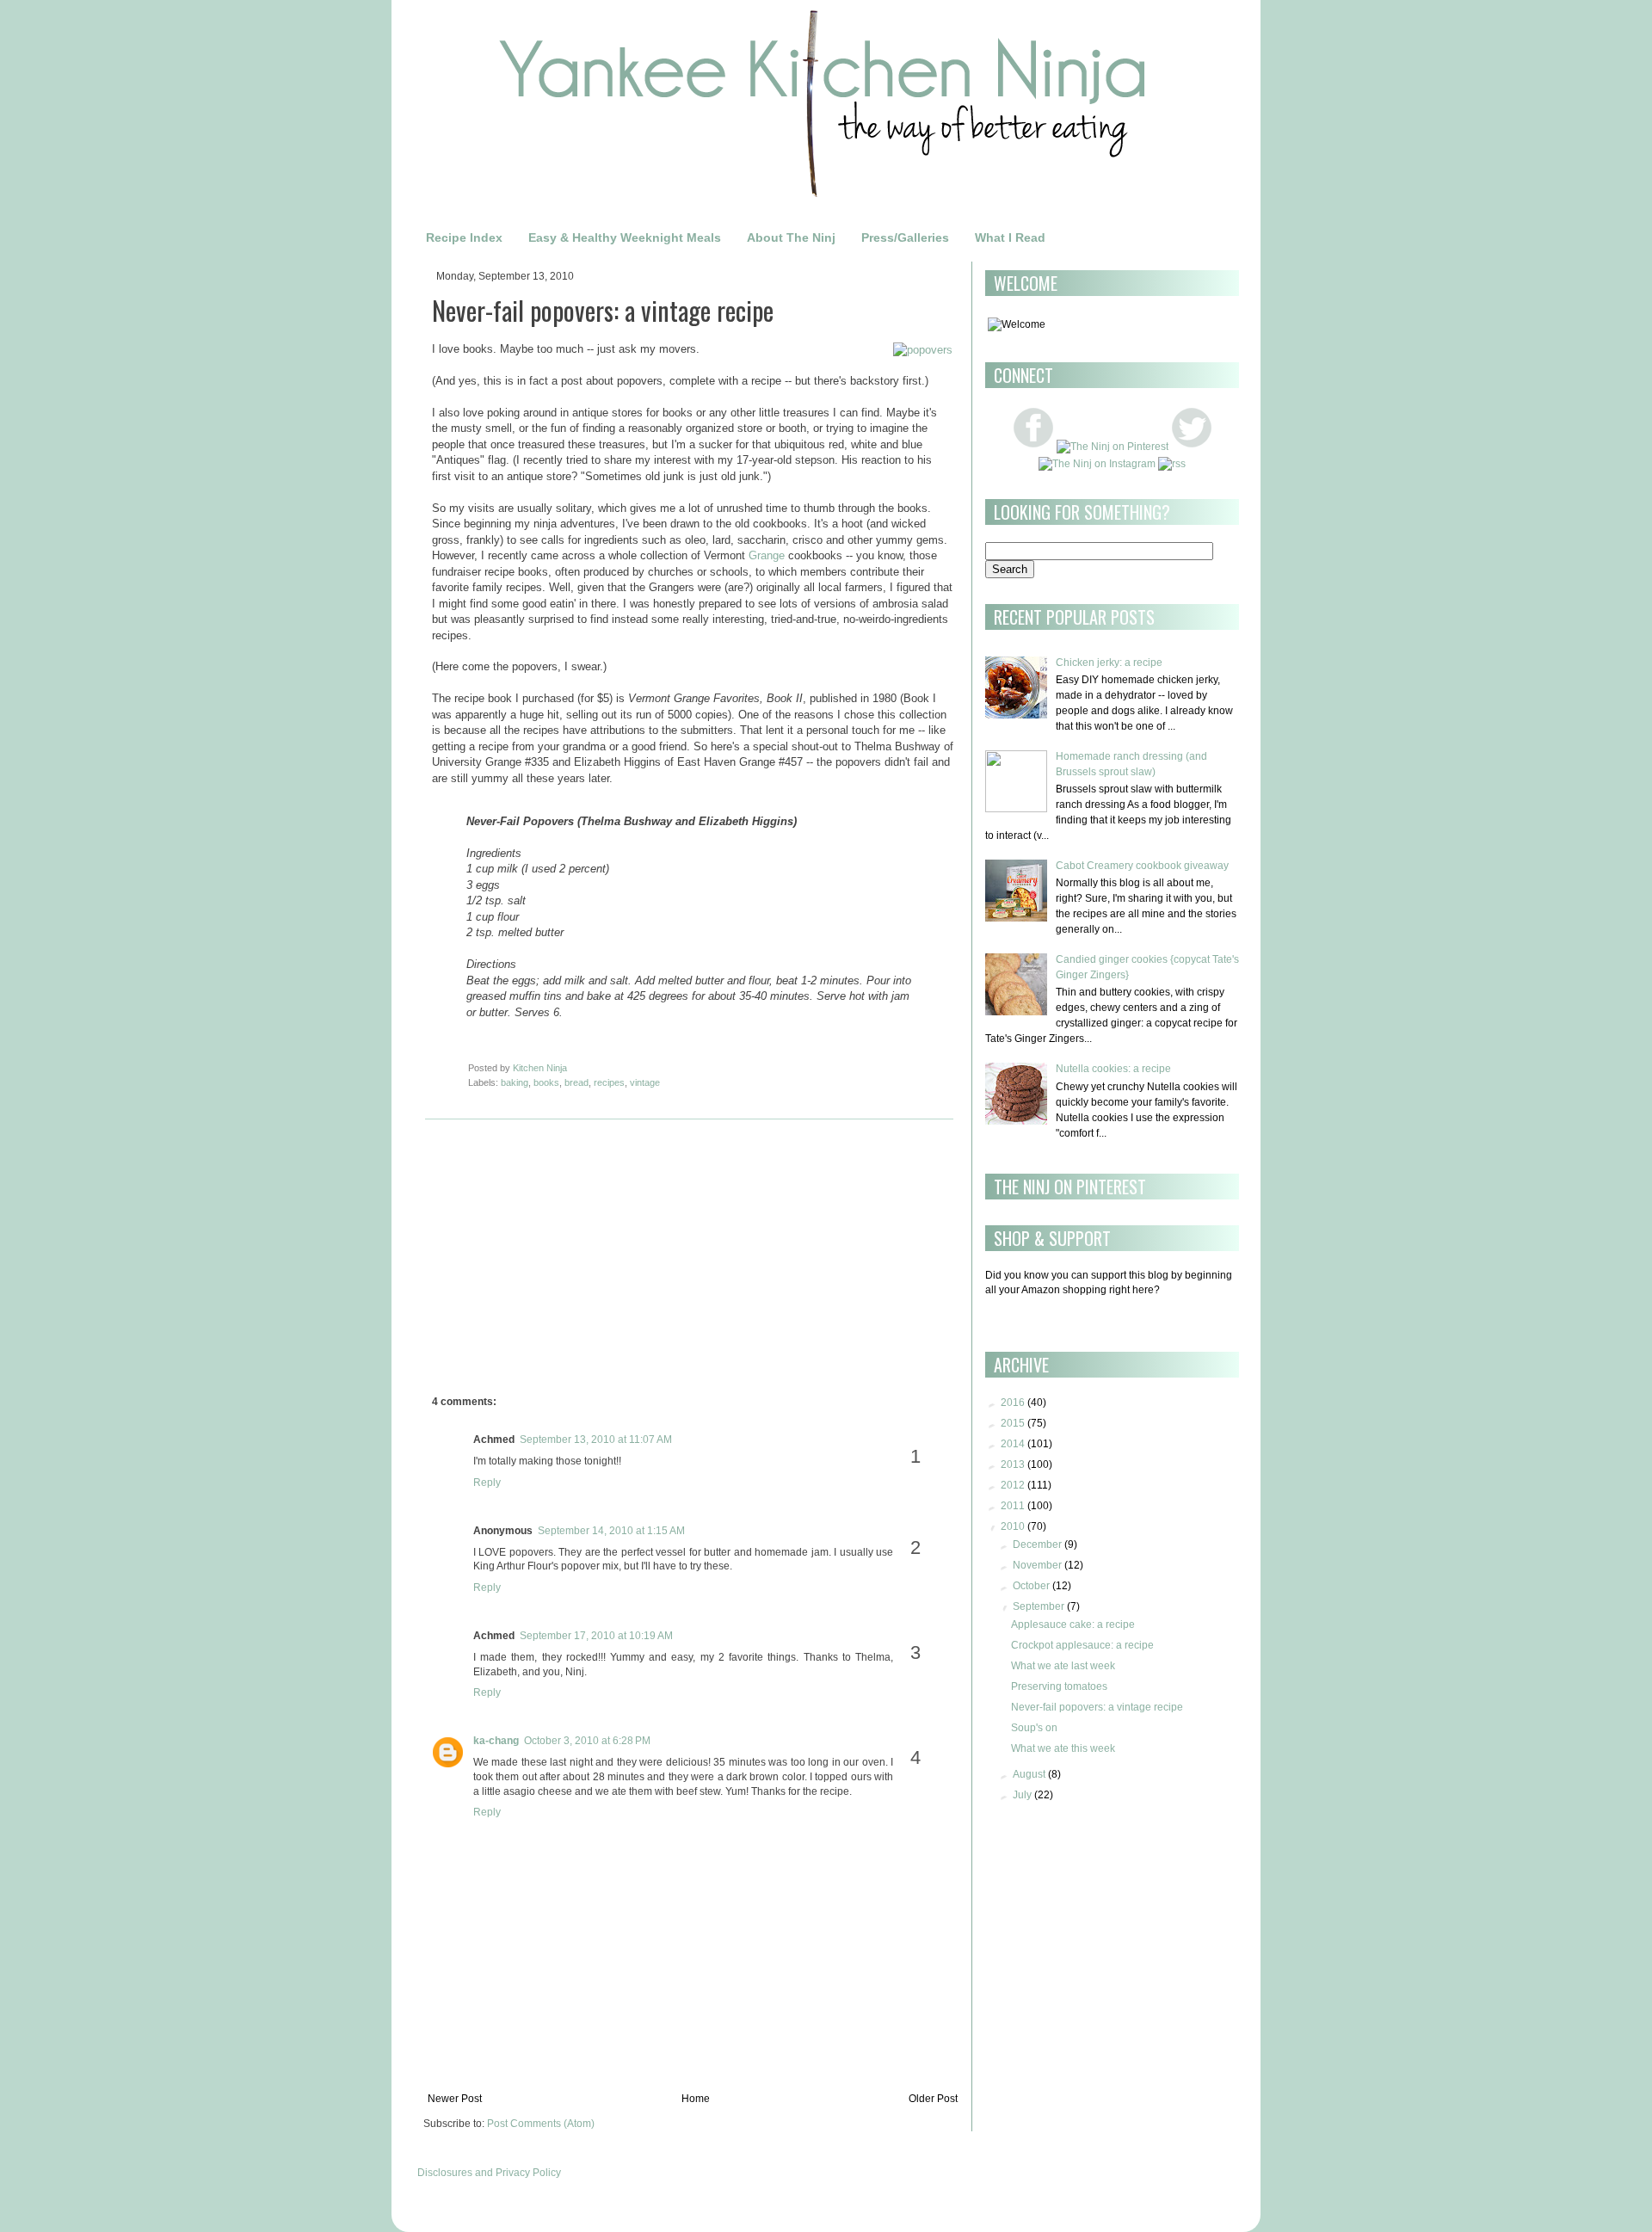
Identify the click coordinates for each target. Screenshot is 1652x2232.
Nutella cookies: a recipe (1113, 1069)
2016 (1013, 1403)
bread (576, 1082)
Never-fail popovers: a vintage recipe (1097, 1707)
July (1022, 1795)
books (546, 1082)
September (1039, 1606)
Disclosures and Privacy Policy (489, 2173)
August (1029, 1774)
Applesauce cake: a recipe (1073, 1625)
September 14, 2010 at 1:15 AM (611, 1531)
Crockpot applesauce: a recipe (1082, 1645)
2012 (1013, 1485)
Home (696, 2099)
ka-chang (496, 1741)
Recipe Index (464, 237)
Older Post (933, 2099)
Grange (767, 555)
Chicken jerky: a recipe (1109, 663)
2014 (1013, 1444)
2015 (1013, 1423)
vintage (645, 1082)
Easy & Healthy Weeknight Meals (625, 237)
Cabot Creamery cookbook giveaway (1142, 866)
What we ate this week (1063, 1748)
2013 (1013, 1464)
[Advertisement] (576, 1261)
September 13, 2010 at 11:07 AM (596, 1440)
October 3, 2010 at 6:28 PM (587, 1741)
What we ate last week (1063, 1666)
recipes (609, 1082)
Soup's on (1034, 1728)
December (1037, 1545)
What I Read (1010, 237)
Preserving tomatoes (1059, 1686)
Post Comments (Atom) (541, 2124)
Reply (487, 1483)
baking (515, 1082)
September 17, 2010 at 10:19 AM (596, 1636)
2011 (1013, 1506)
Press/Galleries (905, 237)
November (1037, 1565)
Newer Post (455, 2099)
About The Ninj (791, 237)
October (1031, 1586)
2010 (1013, 1526)
